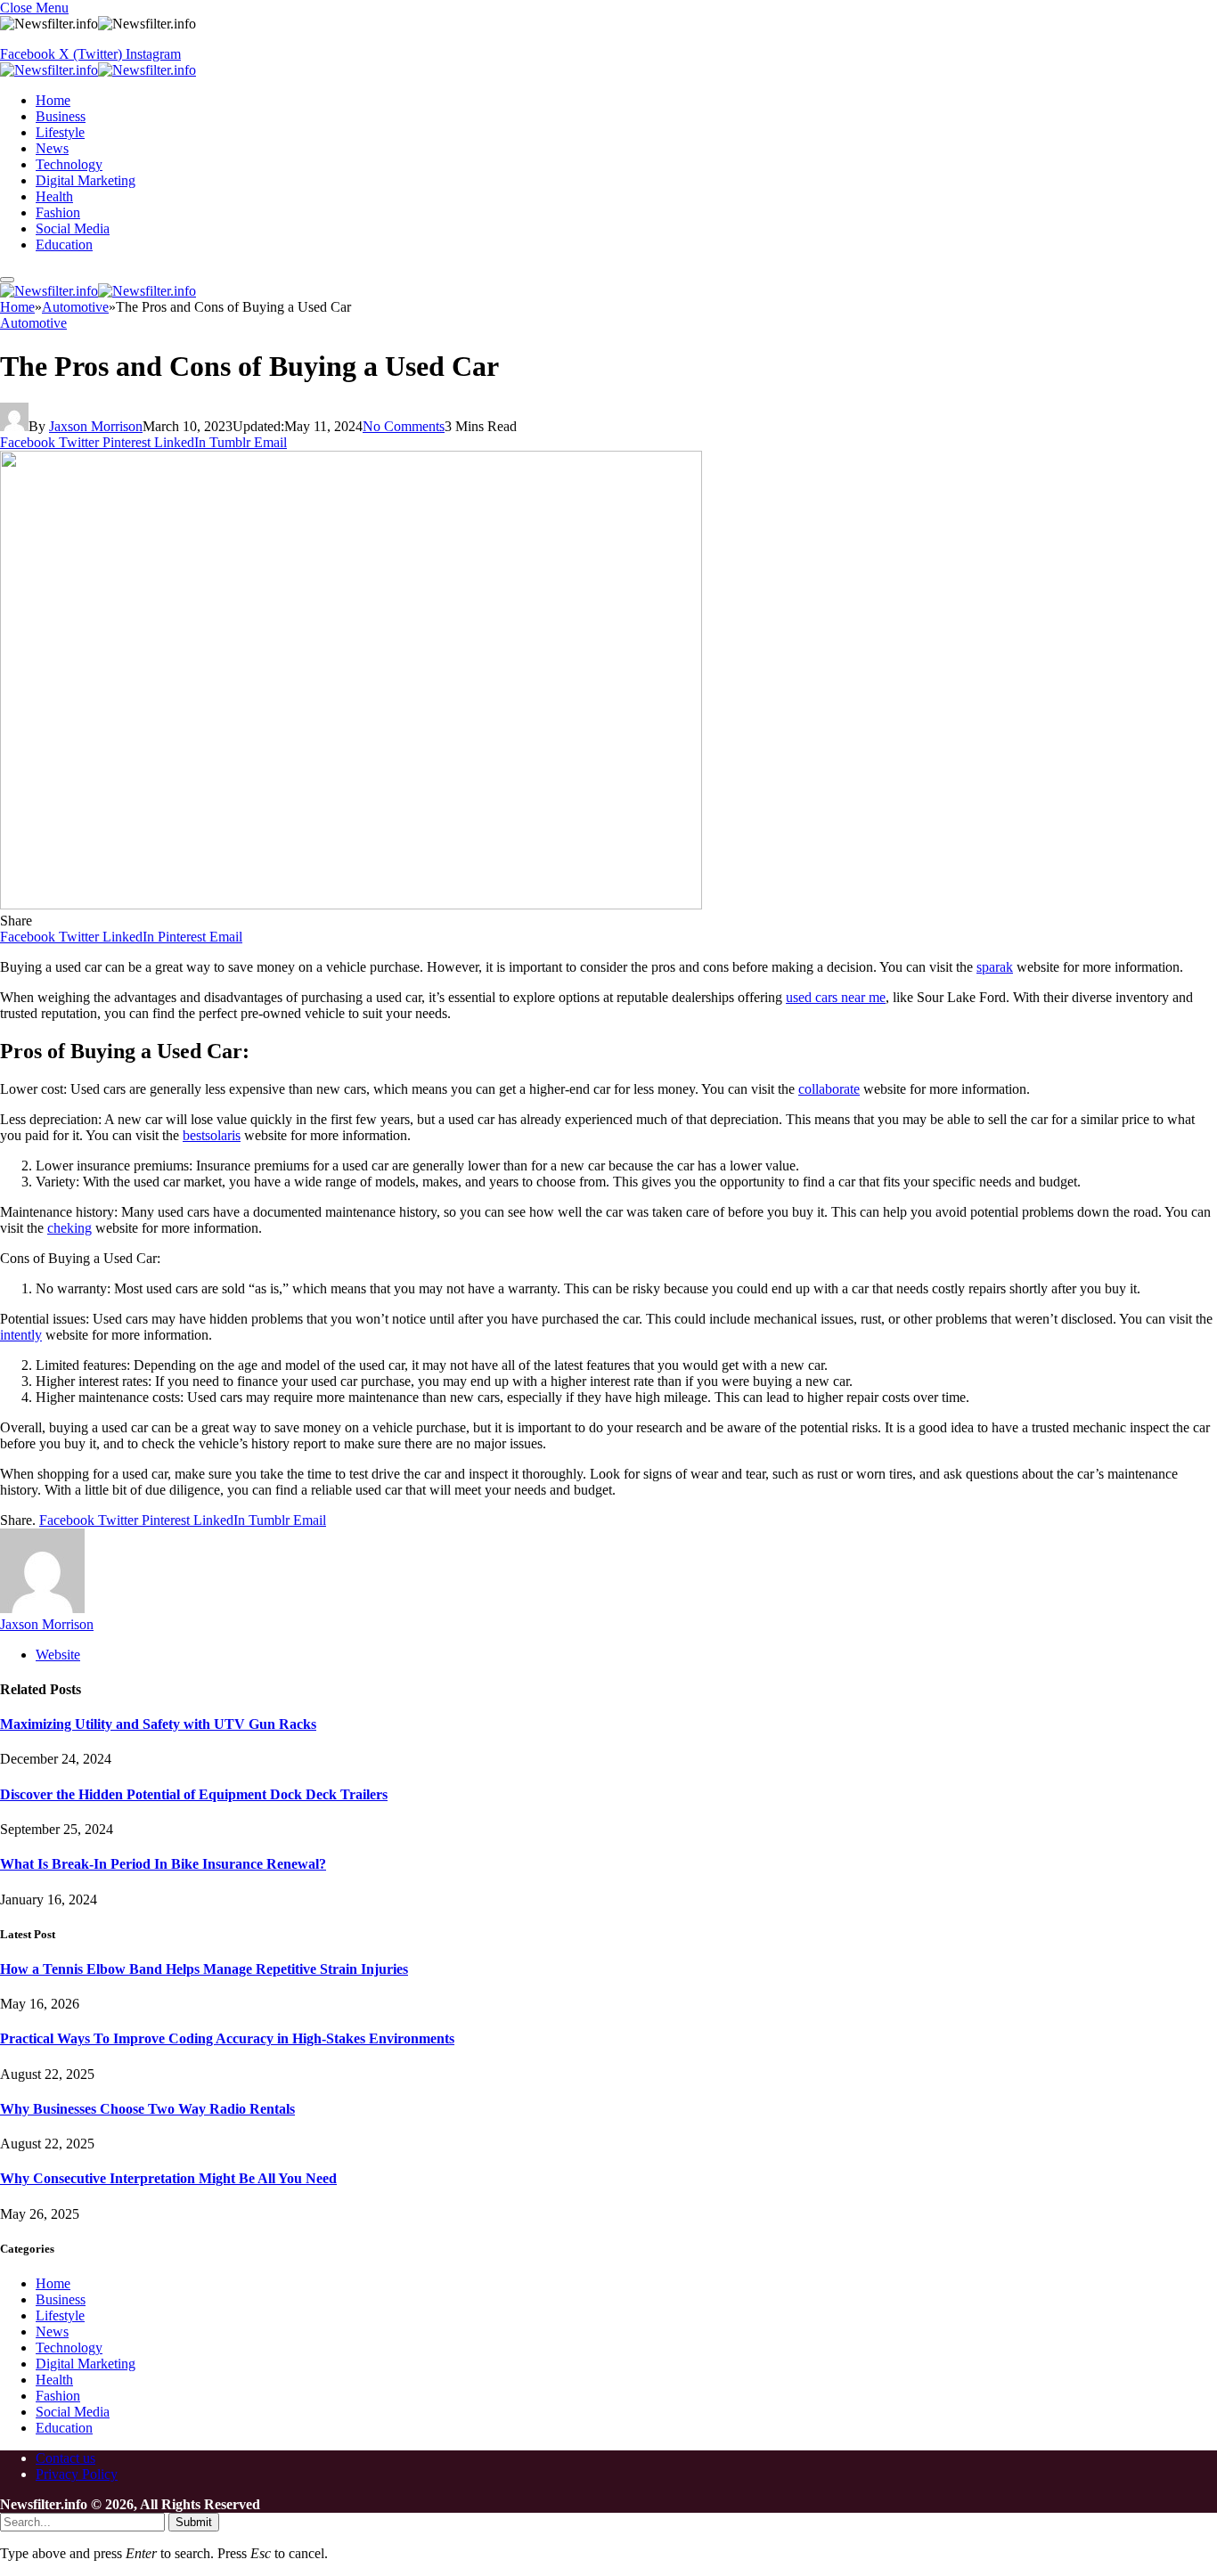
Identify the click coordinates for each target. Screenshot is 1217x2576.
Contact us (65, 2458)
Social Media (73, 228)
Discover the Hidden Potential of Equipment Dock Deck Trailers (194, 1794)
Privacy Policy (77, 2474)
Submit (194, 2522)
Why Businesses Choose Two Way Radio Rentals (147, 2109)
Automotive (33, 323)
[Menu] (7, 280)
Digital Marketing (86, 180)
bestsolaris (212, 1135)
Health (54, 196)
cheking (69, 1228)
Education (64, 245)
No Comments (404, 426)
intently (21, 1335)
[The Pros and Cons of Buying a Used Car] (351, 905)
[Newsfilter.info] (98, 70)
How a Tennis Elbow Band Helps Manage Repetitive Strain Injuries (204, 1969)
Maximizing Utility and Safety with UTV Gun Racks (158, 1724)
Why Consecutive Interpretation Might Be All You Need (168, 2178)
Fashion (58, 212)
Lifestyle (60, 132)
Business (61, 116)
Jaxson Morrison (96, 426)
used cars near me (836, 997)
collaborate (829, 1089)
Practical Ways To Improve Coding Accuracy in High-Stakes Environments (227, 2038)
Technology (69, 164)
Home (53, 100)
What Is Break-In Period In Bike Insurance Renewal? (163, 1864)
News (52, 148)
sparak (995, 967)
